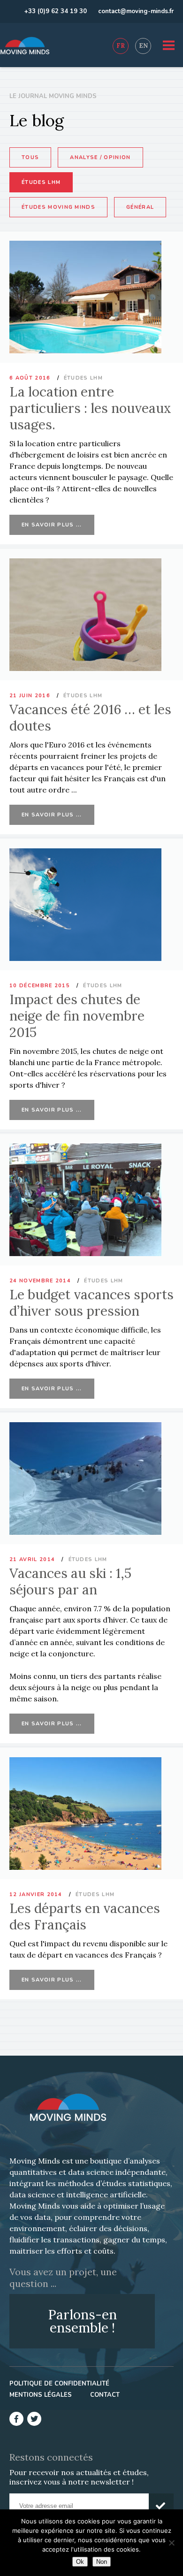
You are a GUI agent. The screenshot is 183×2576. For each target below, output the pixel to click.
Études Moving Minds (58, 207)
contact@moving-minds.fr (136, 11)
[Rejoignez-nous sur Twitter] (34, 2419)
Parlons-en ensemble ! (82, 2321)
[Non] (171, 2543)
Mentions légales (41, 2395)
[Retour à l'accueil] (25, 46)
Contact (105, 2395)
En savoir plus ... (52, 525)
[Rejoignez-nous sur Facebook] (16, 2419)
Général (140, 207)
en (143, 46)
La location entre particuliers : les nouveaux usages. (90, 408)
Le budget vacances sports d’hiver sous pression (91, 1303)
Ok (80, 2562)
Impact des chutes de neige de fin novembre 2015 (77, 1016)
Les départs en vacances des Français (85, 1917)
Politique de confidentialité (59, 2384)
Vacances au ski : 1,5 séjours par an (70, 1581)
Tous (30, 157)
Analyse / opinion (100, 157)
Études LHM (41, 182)
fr (121, 46)
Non (102, 2562)
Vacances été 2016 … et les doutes (90, 718)
